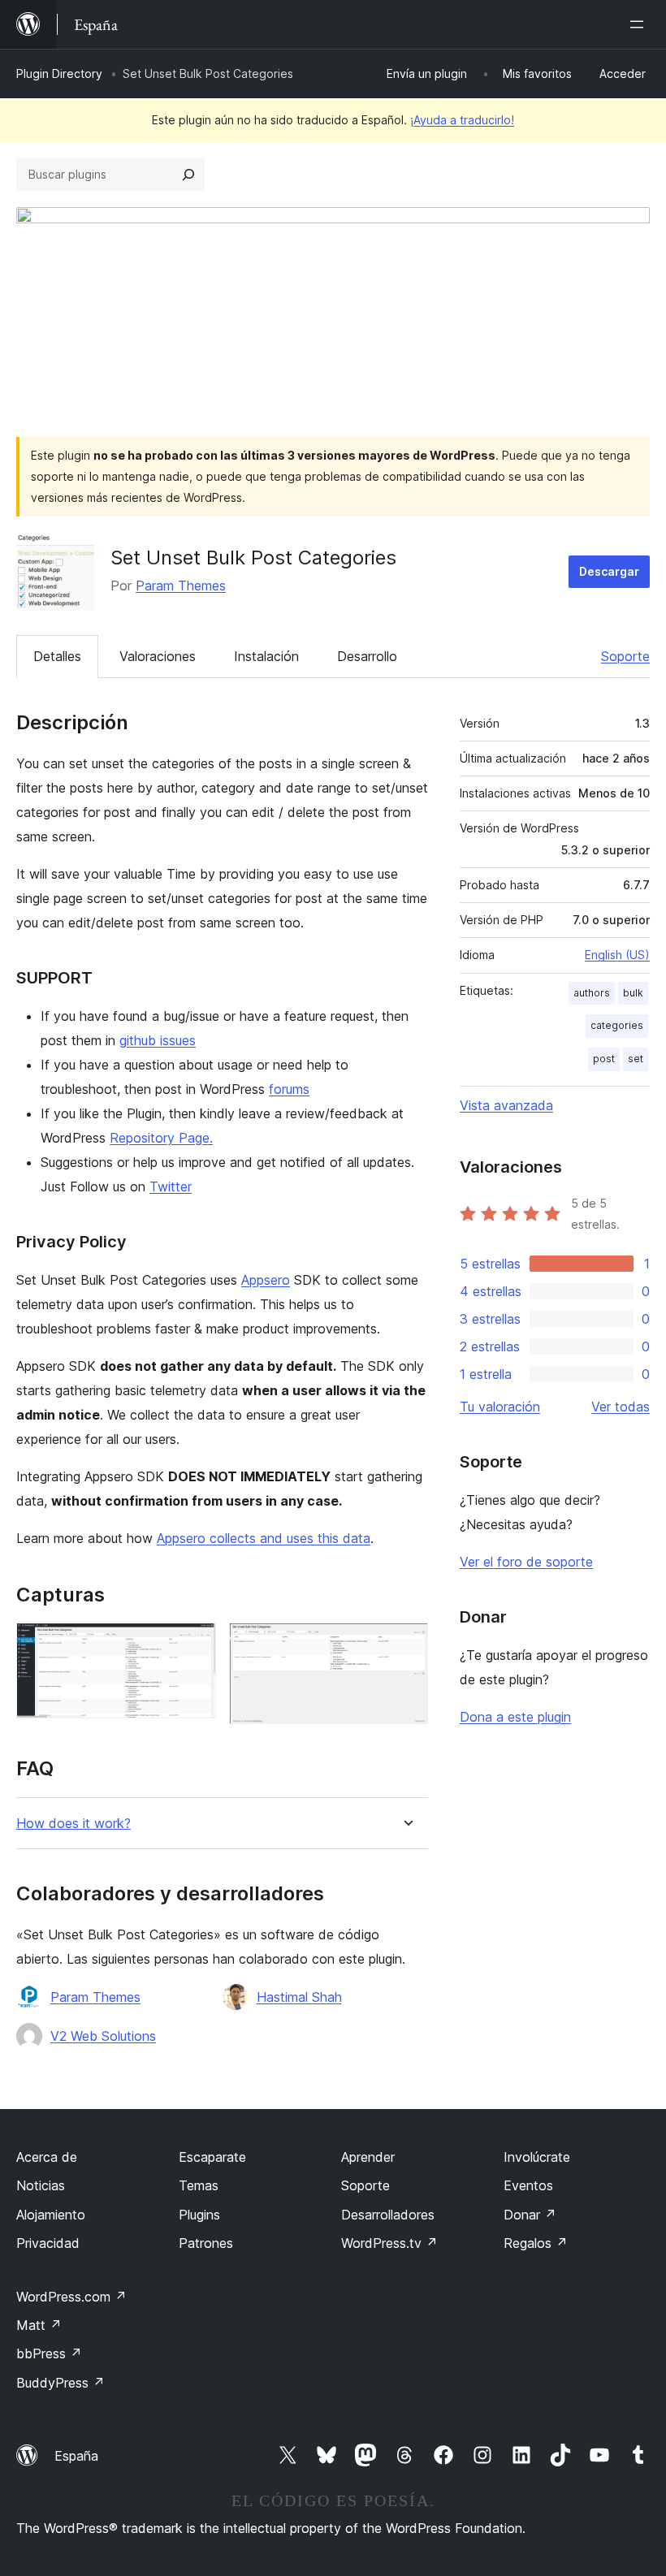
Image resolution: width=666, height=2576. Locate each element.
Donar (530, 2215)
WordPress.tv (389, 2243)
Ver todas (621, 1407)
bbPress (49, 2353)
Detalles (57, 656)
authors (592, 993)
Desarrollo (367, 656)
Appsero (266, 1280)
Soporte (625, 656)
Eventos (528, 2185)
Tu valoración (500, 1407)
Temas (199, 2185)
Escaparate (212, 2157)
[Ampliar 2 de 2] (406, 1645)
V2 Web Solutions (103, 2036)
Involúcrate (537, 2157)
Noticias (41, 2185)
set (636, 1059)
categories (617, 1025)
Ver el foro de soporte (526, 1562)
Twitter (171, 1186)
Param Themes (181, 586)
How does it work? (74, 1824)
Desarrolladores (388, 2215)
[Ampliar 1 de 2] (194, 1645)
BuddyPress (61, 2383)
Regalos (536, 2243)
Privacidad (48, 2243)
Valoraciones (158, 656)
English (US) (617, 955)
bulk (633, 993)
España (76, 2456)
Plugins (199, 2215)
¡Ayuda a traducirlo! (462, 120)
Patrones (206, 2243)
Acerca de (47, 2157)
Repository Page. (161, 1138)
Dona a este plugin (515, 1717)
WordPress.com (71, 2297)
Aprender (368, 2157)
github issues (158, 1040)
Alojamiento (51, 2215)
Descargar (609, 571)
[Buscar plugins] (188, 175)
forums (289, 1089)
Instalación (266, 656)
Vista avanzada (506, 1105)
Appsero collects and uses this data (264, 1538)
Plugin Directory (59, 73)
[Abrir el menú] (640, 24)
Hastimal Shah (299, 1997)
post (604, 1059)
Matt (39, 2325)
